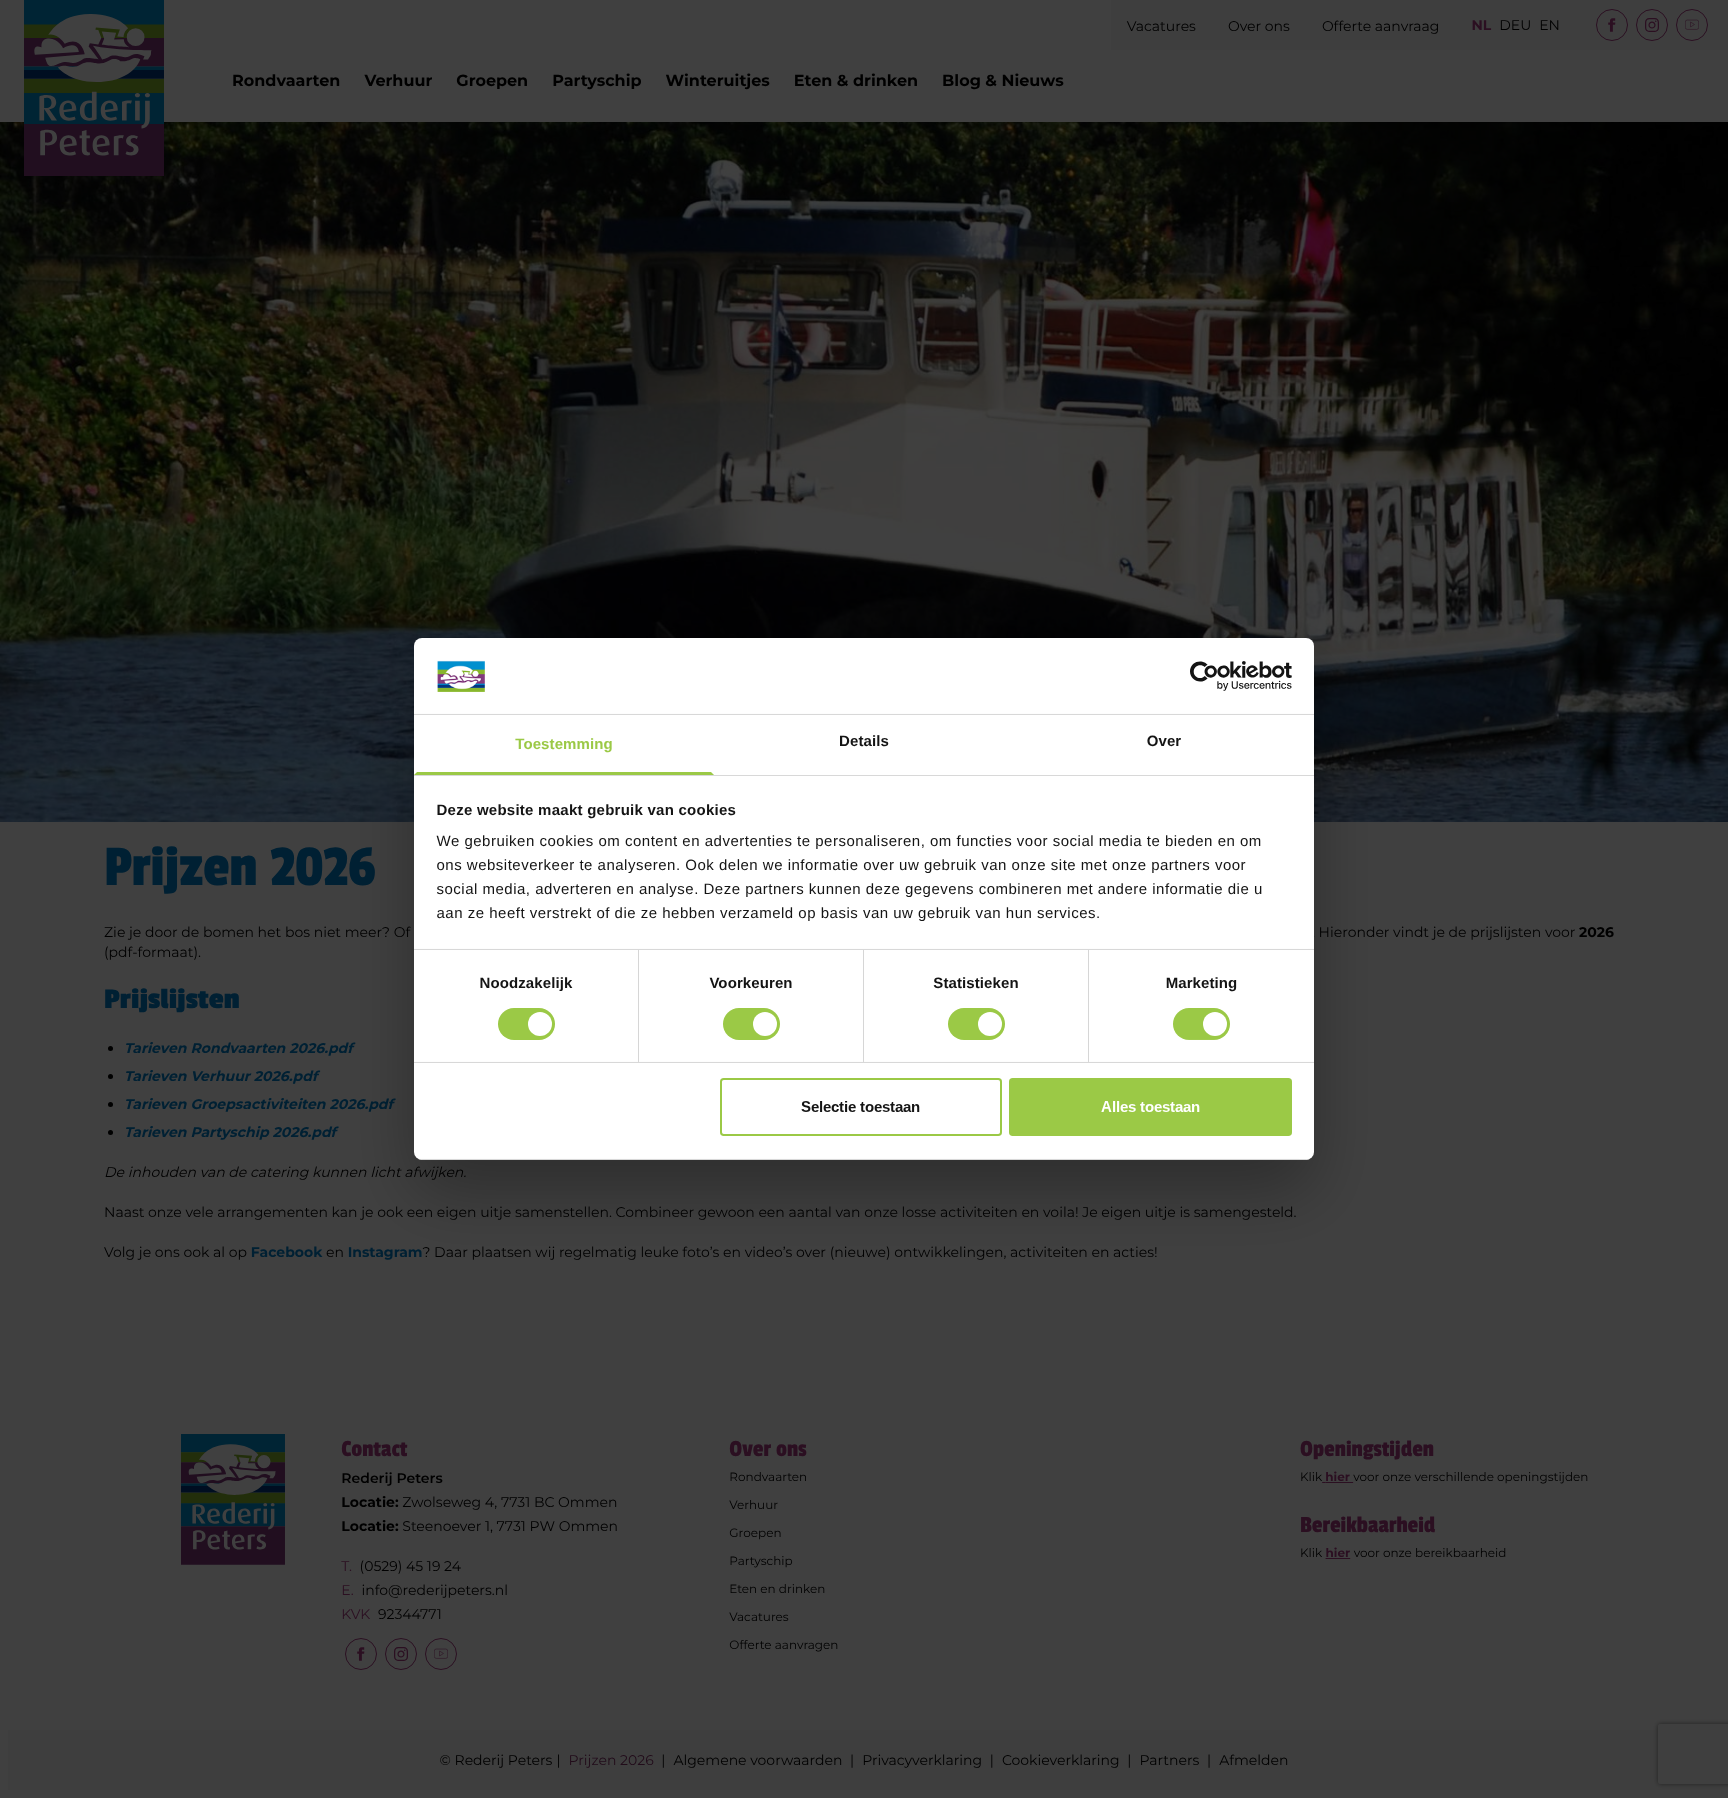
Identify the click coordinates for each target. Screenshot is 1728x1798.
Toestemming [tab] (564, 745)
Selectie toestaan (860, 1107)
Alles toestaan (1150, 1107)
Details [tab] (864, 742)
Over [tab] (1164, 742)
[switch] (751, 1024)
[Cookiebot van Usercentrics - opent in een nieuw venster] (1204, 676)
